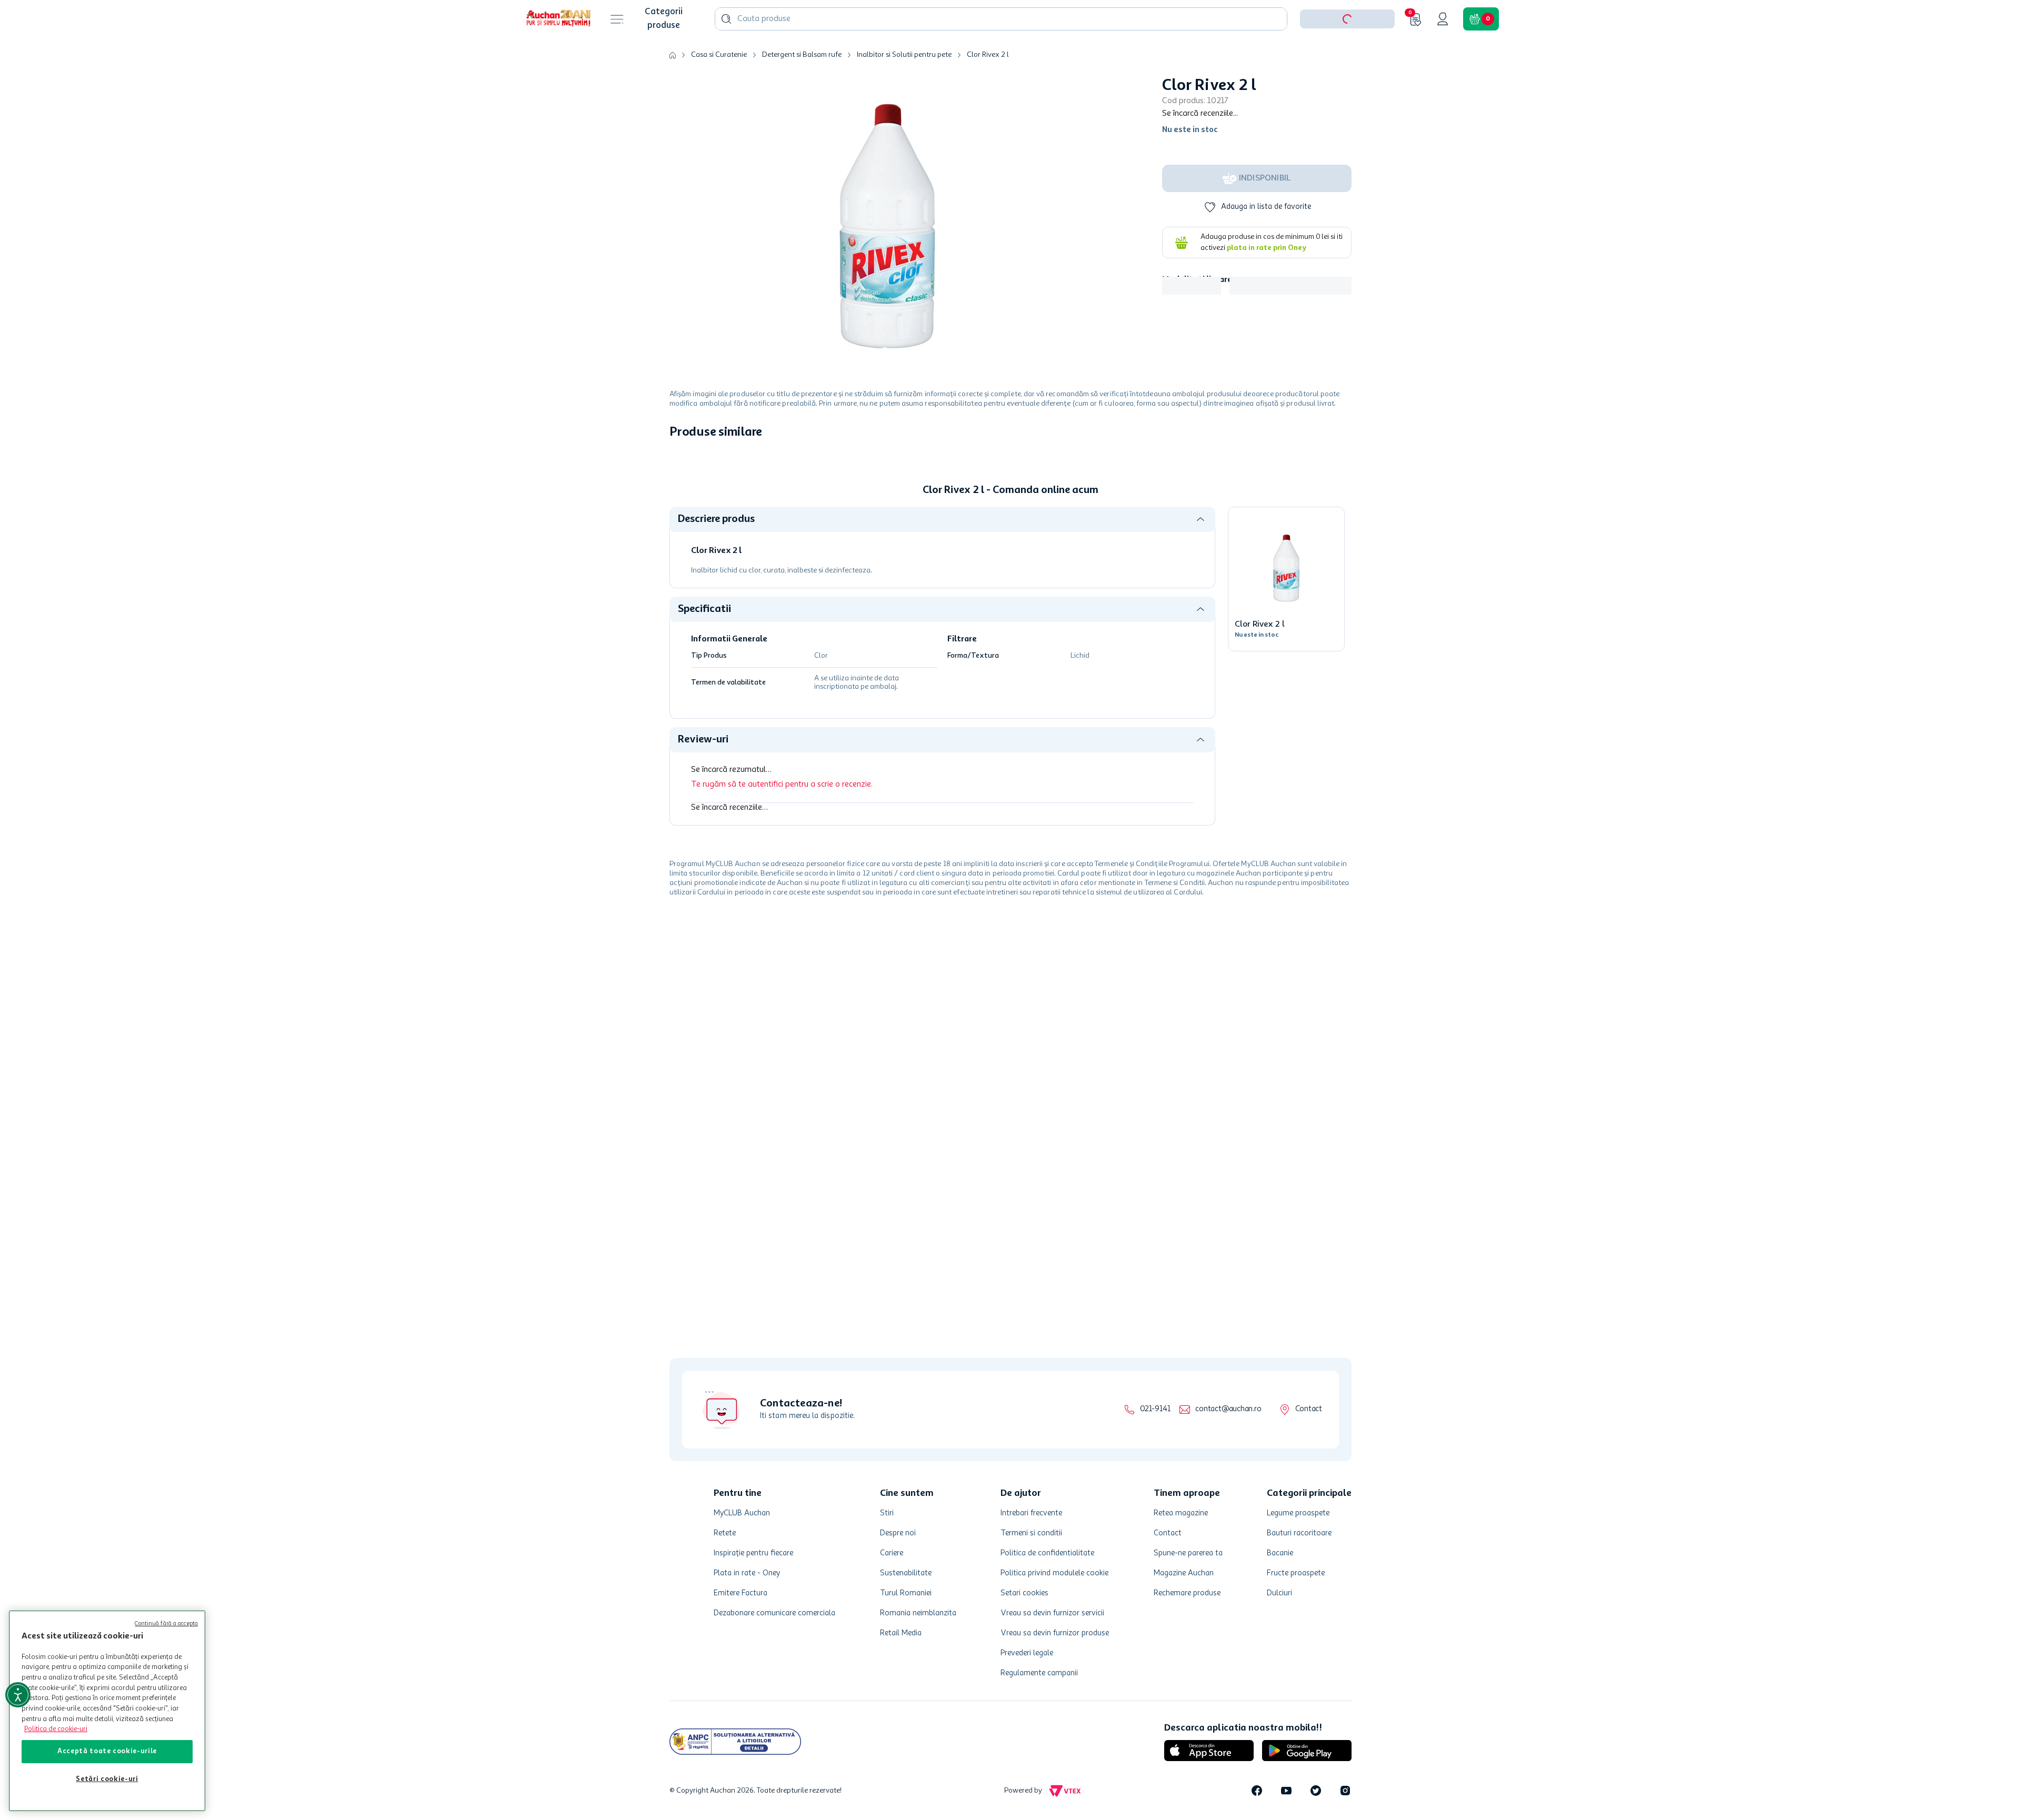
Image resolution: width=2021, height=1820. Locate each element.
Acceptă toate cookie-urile (107, 1751)
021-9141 (1155, 1409)
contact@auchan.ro (1228, 1409)
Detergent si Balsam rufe (802, 87)
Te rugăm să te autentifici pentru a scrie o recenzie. (782, 817)
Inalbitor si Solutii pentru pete (904, 87)
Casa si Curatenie (719, 87)
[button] (1347, 52)
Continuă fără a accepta (166, 1624)
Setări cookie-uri (107, 1779)
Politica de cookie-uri (56, 1729)
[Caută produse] (726, 52)
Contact (1309, 1409)
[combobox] (1001, 52)
